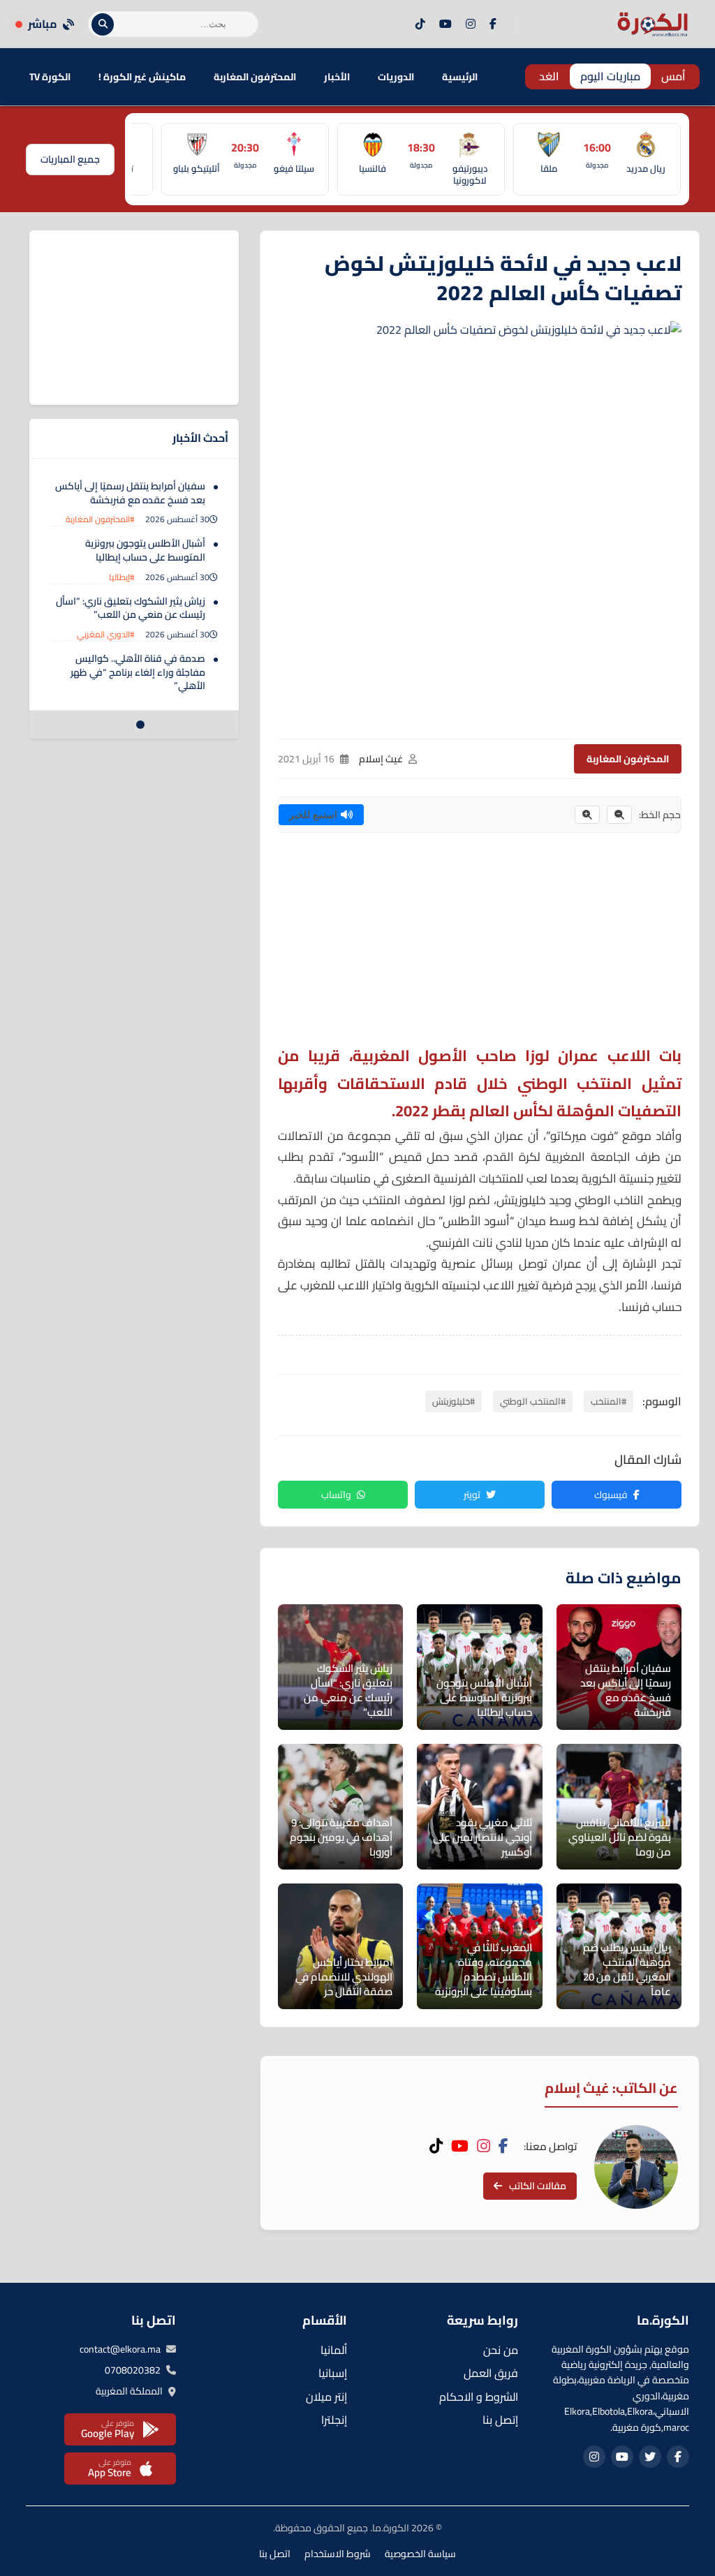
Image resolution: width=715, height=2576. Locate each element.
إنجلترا (334, 2420)
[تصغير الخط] (619, 815)
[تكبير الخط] (587, 815)
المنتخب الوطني (575, 1083)
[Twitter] (650, 2457)
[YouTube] (445, 24)
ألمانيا (334, 2350)
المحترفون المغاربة (255, 77)
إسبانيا (333, 2373)
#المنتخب (609, 1401)
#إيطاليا (122, 577)
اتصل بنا (275, 2554)
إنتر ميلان (326, 2397)
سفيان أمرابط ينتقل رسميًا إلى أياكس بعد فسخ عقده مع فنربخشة (130, 493)
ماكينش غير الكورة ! (142, 77)
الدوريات (396, 77)
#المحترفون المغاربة (100, 519)
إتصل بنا (500, 2420)
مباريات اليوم (610, 76)
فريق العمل (491, 2373)
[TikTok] (420, 24)
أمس (673, 76)
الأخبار (337, 77)
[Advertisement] (480, 945)
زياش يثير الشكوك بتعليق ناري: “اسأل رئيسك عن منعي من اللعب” (131, 608)
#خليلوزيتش (454, 1401)
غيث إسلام (381, 759)
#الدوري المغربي (106, 634)
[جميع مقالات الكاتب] (636, 2167)
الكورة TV (50, 77)
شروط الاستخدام (338, 2554)
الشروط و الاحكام (479, 2397)
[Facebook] (493, 24)
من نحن (501, 2350)
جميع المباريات (70, 159)
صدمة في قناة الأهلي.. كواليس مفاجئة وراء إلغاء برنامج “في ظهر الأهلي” (138, 672)
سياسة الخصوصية (420, 2554)
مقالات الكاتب (538, 2186)
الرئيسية (460, 77)
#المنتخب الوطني (533, 1401)
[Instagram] (471, 24)
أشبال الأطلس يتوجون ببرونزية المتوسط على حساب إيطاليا (145, 550)
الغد (549, 76)
